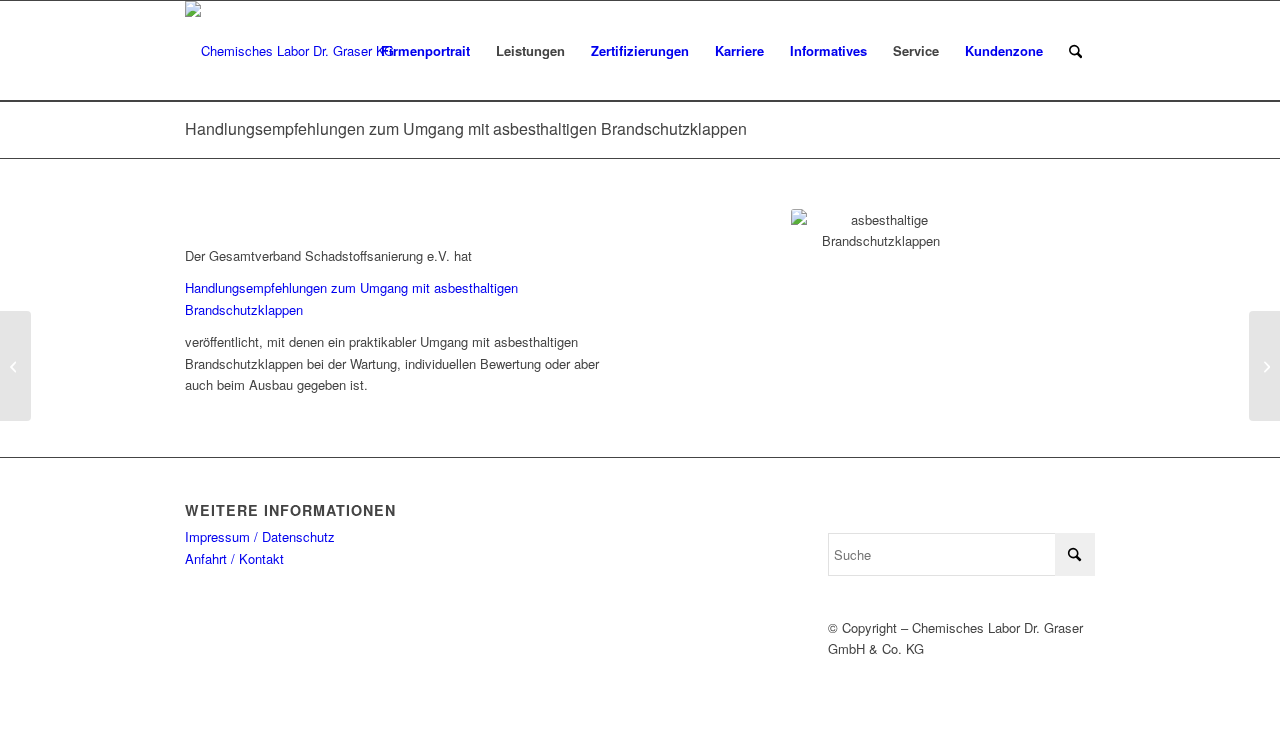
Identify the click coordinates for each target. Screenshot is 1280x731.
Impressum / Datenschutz (260, 536)
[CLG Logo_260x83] (289, 51)
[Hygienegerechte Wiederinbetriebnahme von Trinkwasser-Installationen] (15, 366)
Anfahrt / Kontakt (234, 558)
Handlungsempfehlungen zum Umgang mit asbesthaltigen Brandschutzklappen (466, 128)
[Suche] (1075, 51)
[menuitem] (425, 51)
